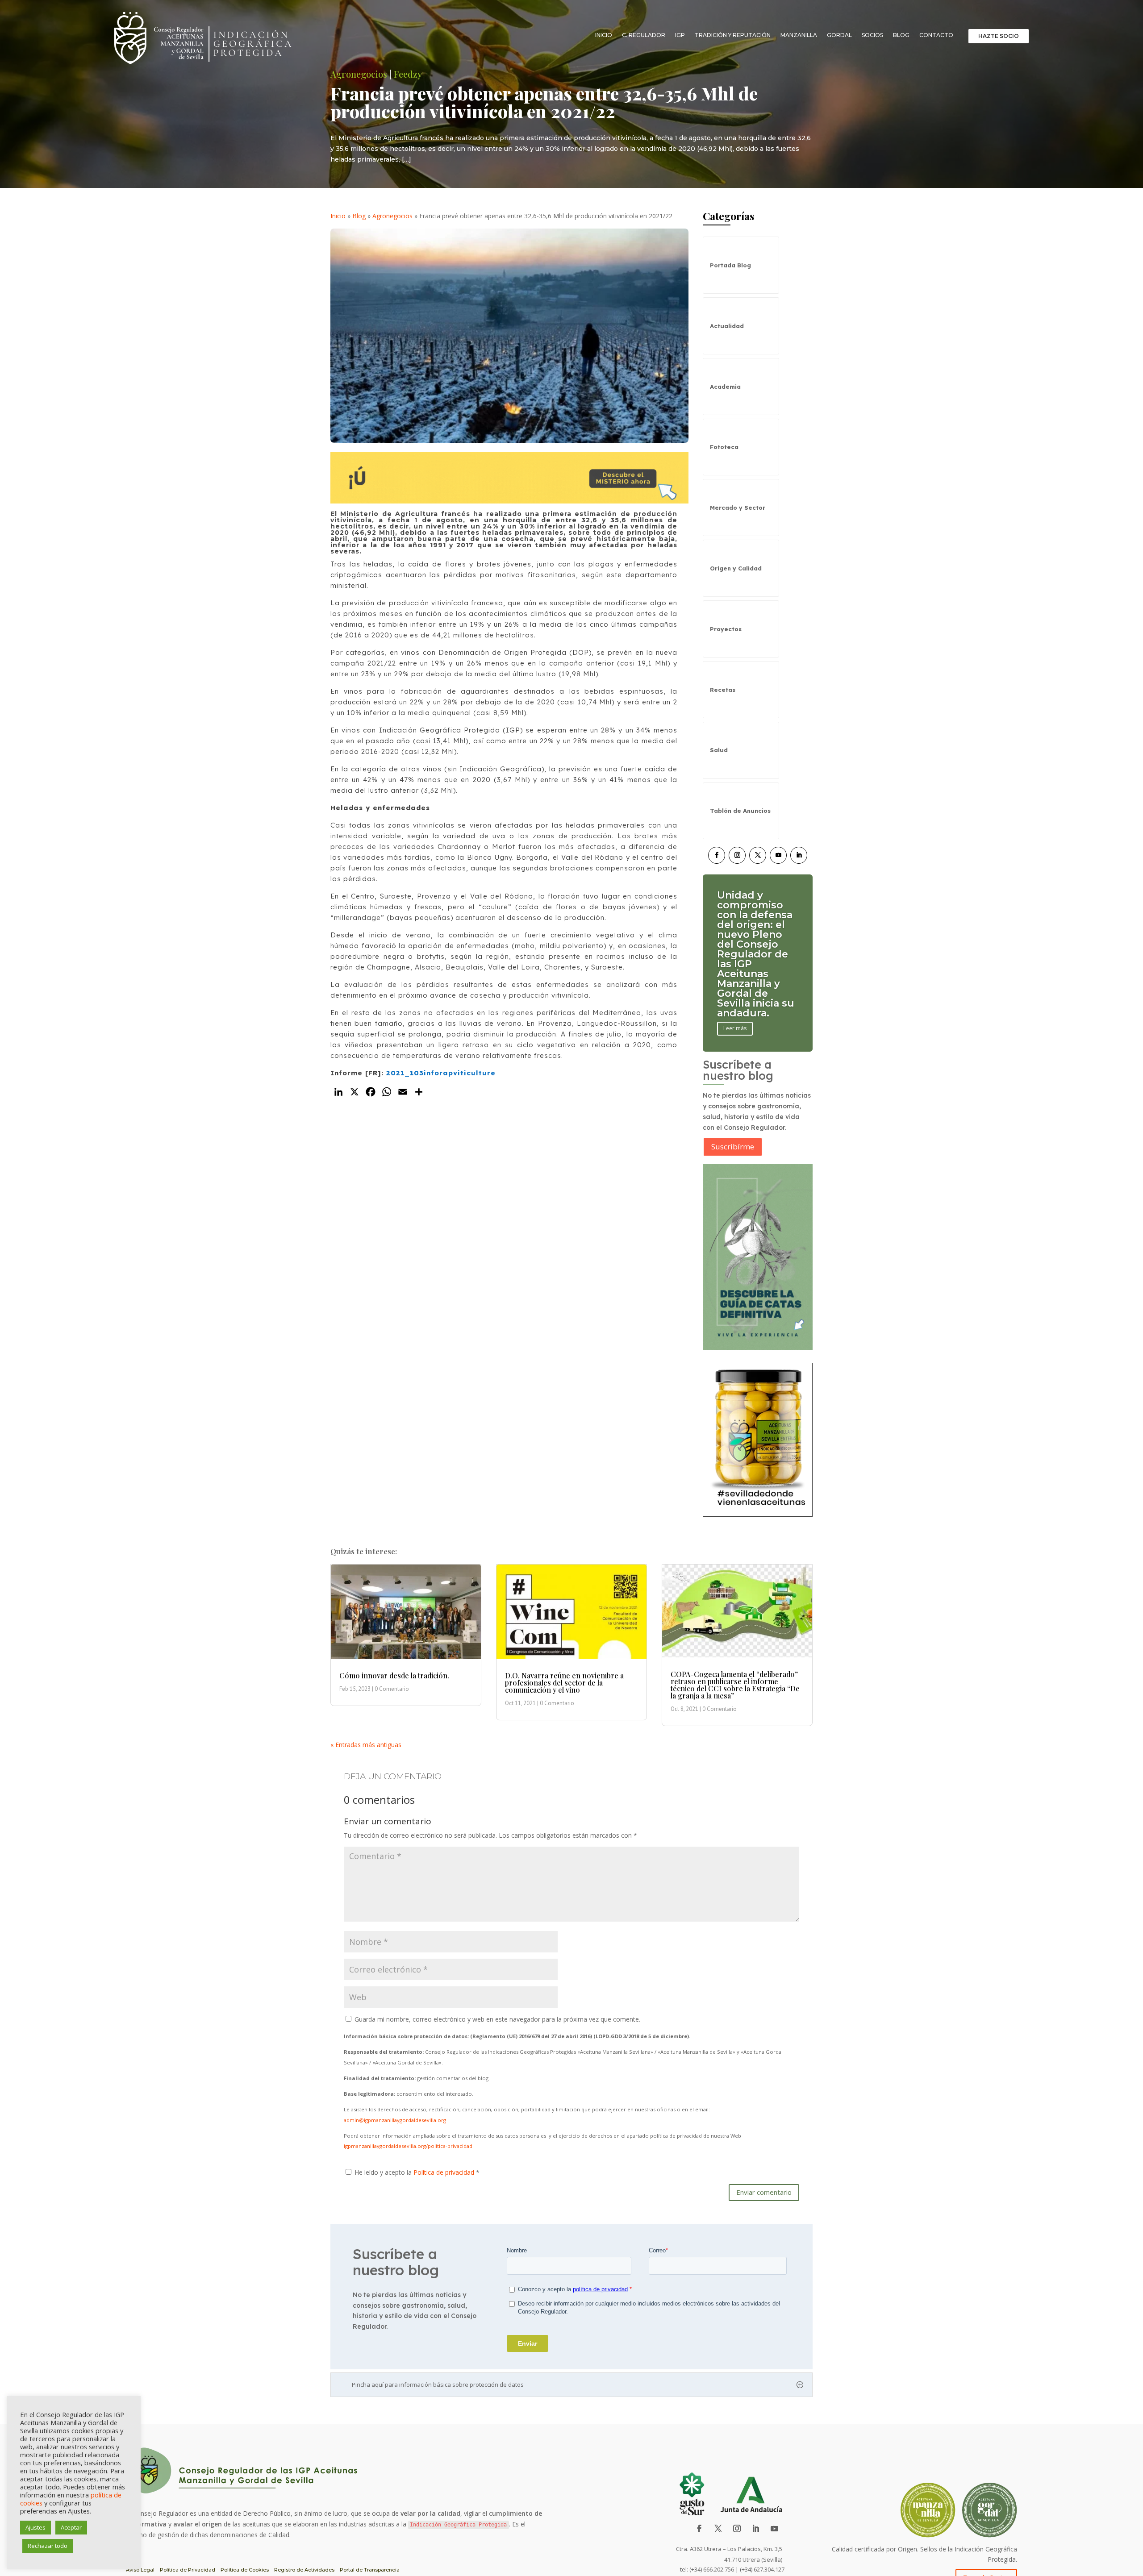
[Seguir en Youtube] (778, 855)
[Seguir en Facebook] (717, 855)
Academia (725, 387)
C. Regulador (644, 35)
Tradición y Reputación (733, 35)
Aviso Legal (140, 2570)
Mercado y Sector (738, 508)
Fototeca (724, 447)
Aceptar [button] (71, 2527)
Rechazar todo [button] (48, 2546)
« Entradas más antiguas (366, 1745)
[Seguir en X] (758, 855)
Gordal (839, 35)
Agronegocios (392, 216)
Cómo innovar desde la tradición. (394, 1675)
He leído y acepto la (417, 2172)
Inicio (604, 35)
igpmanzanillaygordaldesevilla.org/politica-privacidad (408, 2146)
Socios (872, 35)
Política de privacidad (445, 2172)
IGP (680, 35)
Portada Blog (730, 265)
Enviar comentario (764, 2192)
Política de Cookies (245, 2570)
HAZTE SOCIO (999, 36)
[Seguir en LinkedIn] (799, 855)
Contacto (936, 35)
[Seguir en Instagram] (737, 855)
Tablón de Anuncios (740, 811)
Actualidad (727, 326)
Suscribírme (733, 1147)
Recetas (723, 690)
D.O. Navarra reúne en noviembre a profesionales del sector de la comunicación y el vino (564, 1683)
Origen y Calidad (736, 568)
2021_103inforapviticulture (441, 1073)
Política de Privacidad (188, 2570)
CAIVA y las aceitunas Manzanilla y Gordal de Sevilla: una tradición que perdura (752, 954)
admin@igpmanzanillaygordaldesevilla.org (395, 2120)
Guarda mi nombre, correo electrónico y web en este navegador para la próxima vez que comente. (497, 2019)
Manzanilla (799, 35)
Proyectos (726, 629)
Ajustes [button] (35, 2527)
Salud (719, 750)
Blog (901, 35)
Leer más (735, 999)
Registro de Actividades (304, 2570)
